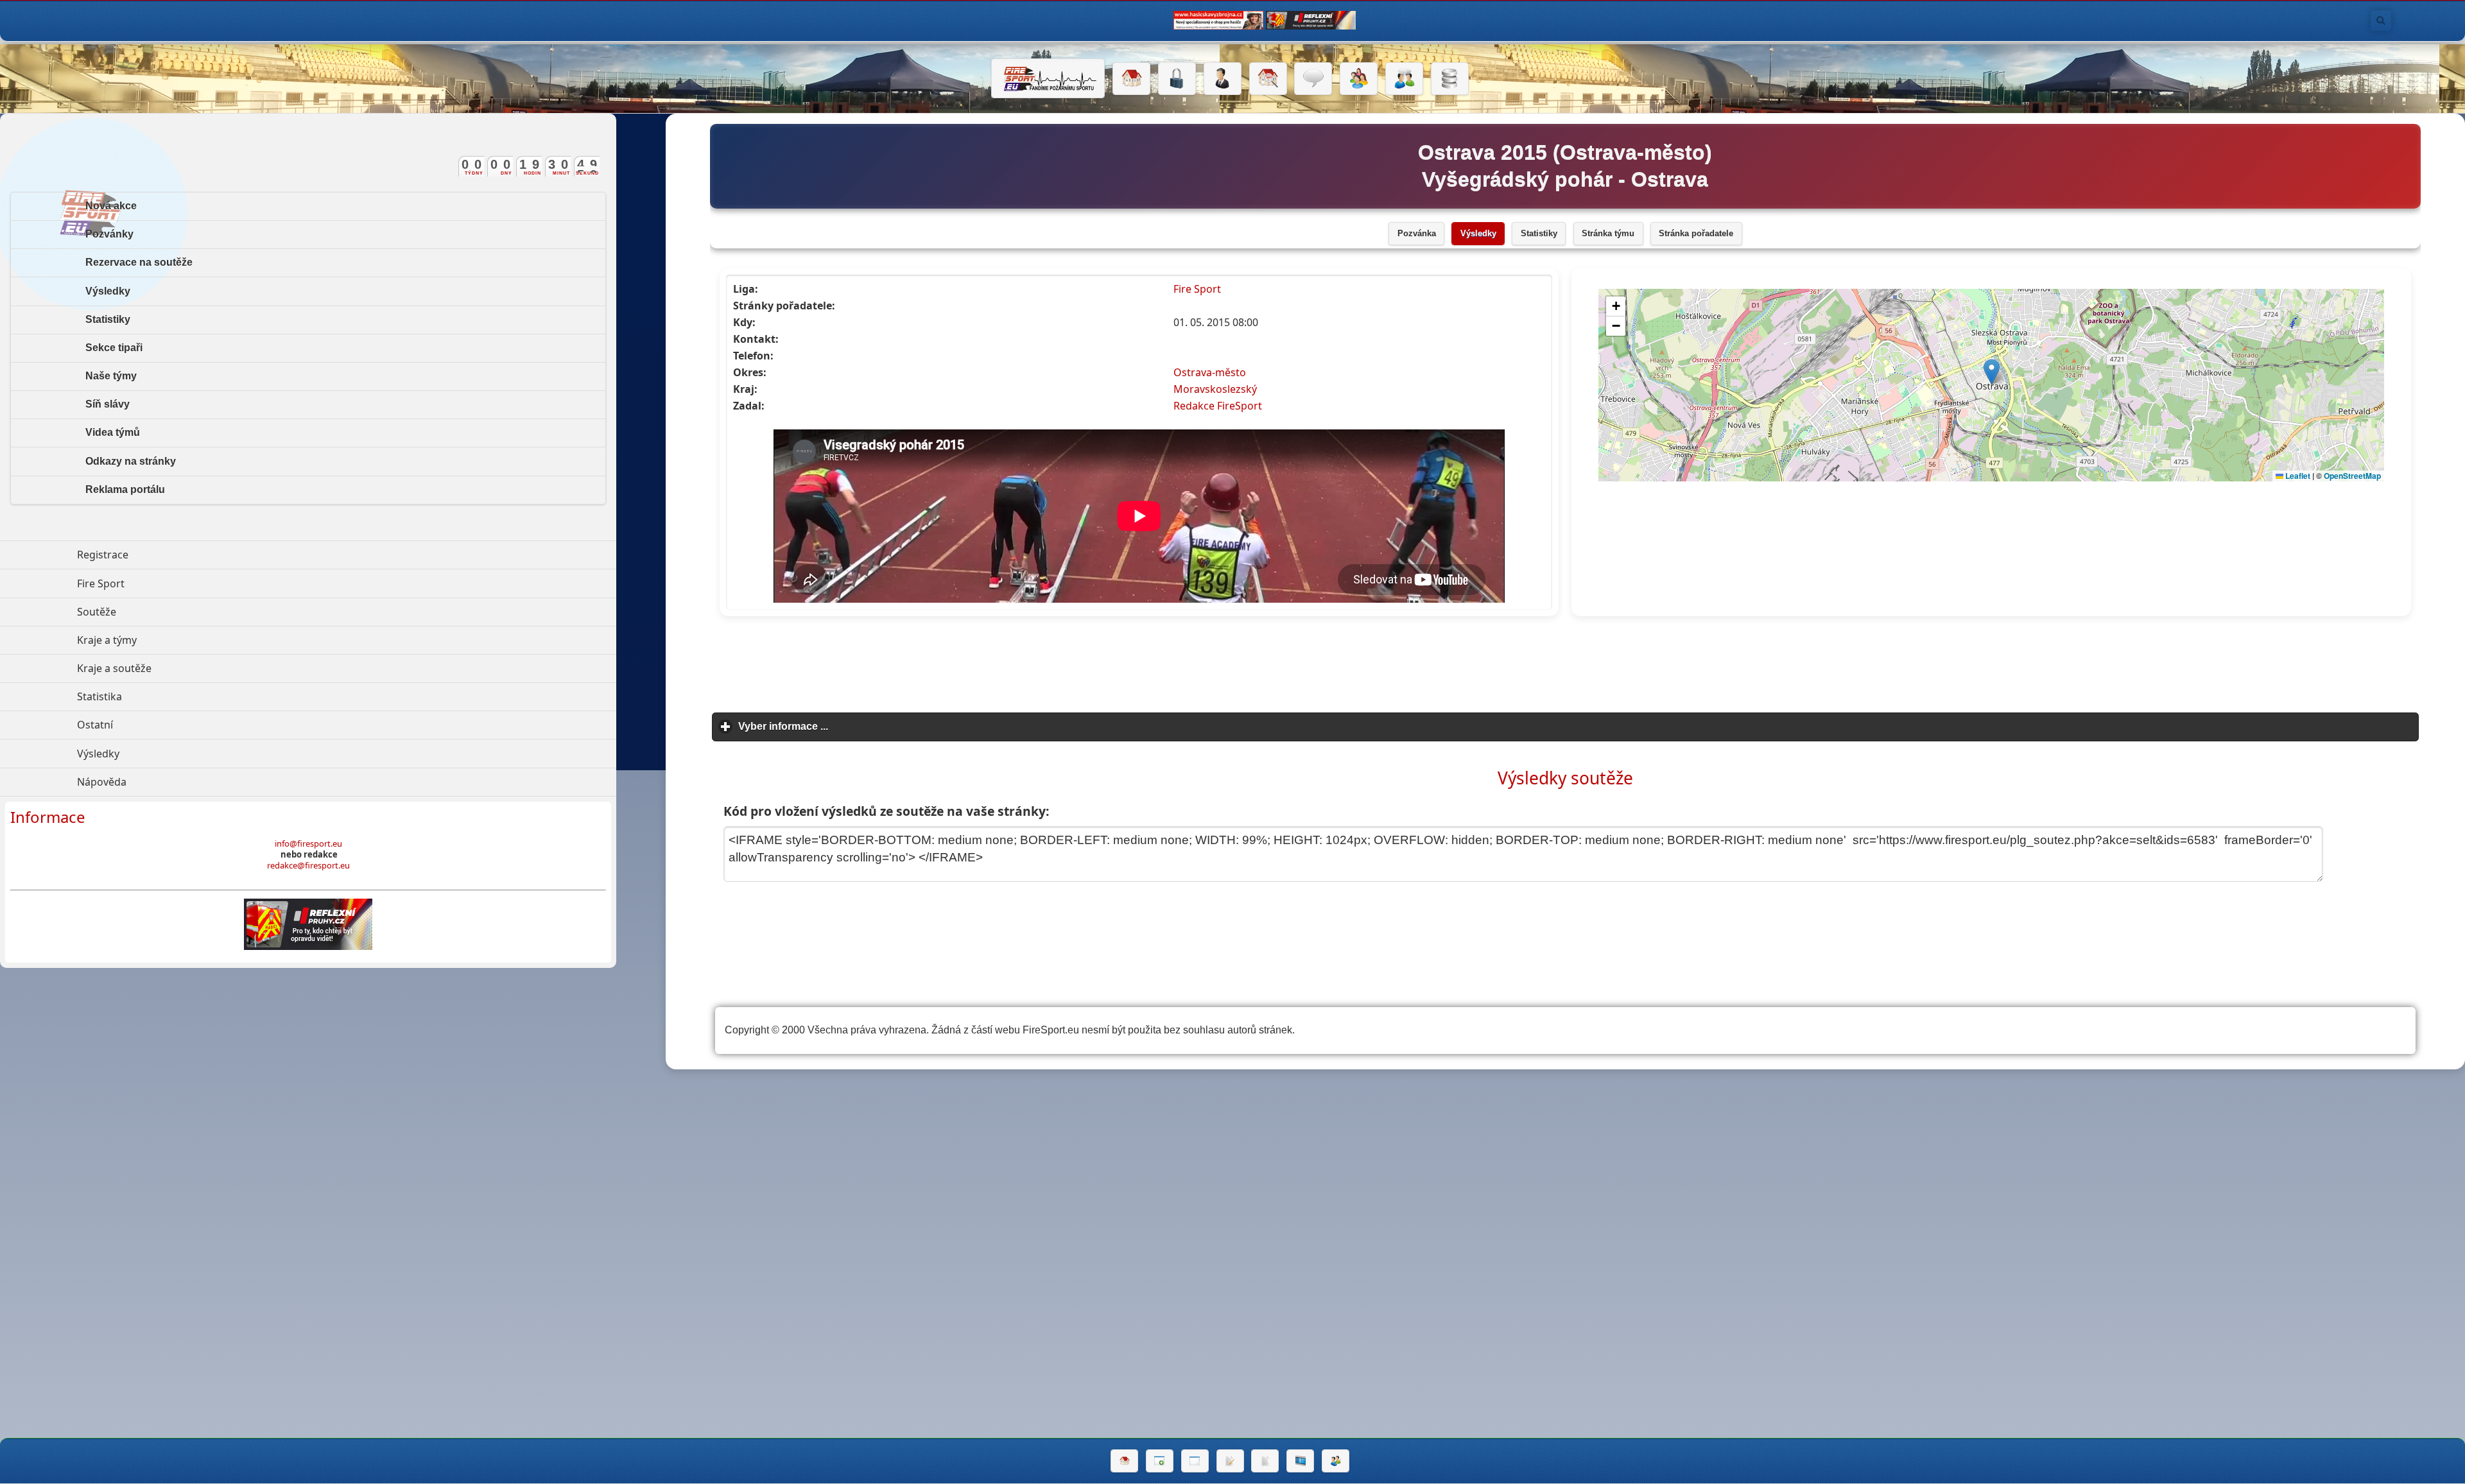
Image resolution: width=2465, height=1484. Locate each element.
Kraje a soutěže (173, 668)
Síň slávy (108, 404)
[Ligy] (1450, 79)
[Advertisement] (1565, 665)
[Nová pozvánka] (1160, 1461)
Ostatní (154, 725)
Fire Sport (1197, 289)
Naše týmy (111, 376)
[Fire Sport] (1048, 78)
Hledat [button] (2381, 21)
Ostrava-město (1210, 372)
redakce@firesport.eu (308, 865)
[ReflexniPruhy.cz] (308, 924)
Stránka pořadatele (1696, 234)
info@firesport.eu (308, 843)
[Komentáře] (1313, 79)
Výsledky (1478, 234)
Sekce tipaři (114, 348)
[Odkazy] (1268, 79)
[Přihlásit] (1177, 79)
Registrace (103, 555)
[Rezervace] (1230, 1461)
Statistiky (1539, 234)
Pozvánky (109, 234)
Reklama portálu (125, 489)
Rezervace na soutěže (139, 262)
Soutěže (156, 612)
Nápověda (161, 782)
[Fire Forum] (1404, 79)
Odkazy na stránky (131, 461)
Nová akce (111, 206)
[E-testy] (1359, 79)
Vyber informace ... (843, 726)
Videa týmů (113, 432)
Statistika (159, 696)
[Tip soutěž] (1336, 1461)
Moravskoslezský (1215, 389)
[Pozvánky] (1195, 1461)
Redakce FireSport (1218, 406)
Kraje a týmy (166, 640)
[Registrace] (1223, 79)
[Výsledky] (1265, 1461)
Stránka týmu (1608, 234)
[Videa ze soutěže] (1300, 1461)
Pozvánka (1417, 234)
